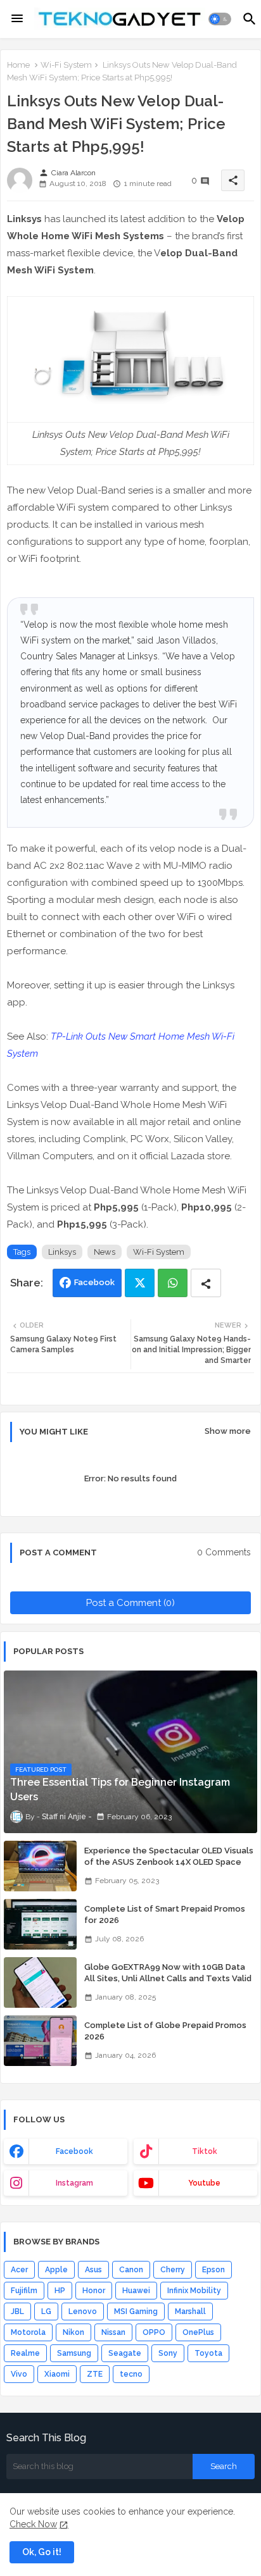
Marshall (190, 2312)
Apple (56, 2270)
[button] (220, 19)
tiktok (205, 2151)
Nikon (73, 2332)
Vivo (19, 2374)
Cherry (173, 2270)
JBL (17, 2312)
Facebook (94, 1282)
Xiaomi (57, 2374)
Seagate (125, 2353)
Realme (25, 2353)
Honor (94, 2291)
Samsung (74, 2353)
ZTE (95, 2374)
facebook (74, 2151)
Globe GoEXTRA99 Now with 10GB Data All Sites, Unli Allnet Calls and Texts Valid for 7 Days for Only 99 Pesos (168, 1978)
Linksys (62, 1252)
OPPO (154, 2332)
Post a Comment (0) (130, 1603)
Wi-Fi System (66, 65)
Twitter (140, 1283)
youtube (204, 2183)
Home (18, 65)
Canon (131, 2270)
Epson (213, 2270)
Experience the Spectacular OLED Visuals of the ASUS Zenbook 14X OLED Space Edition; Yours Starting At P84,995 (169, 1862)
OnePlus (198, 2332)
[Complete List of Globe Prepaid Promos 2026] (40, 2041)
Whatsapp (173, 1283)
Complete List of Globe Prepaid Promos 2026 (165, 2031)
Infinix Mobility (194, 2291)
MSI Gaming (136, 2312)
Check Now (33, 2524)
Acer (19, 2270)
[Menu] (17, 19)
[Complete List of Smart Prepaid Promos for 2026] (40, 1924)
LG (46, 2312)
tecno (131, 2374)
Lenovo (83, 2312)
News (105, 1252)
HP (60, 2291)
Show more (228, 1431)
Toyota (208, 2353)
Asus (93, 2270)
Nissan (113, 2332)
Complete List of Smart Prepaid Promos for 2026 (165, 1914)
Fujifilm (24, 2291)
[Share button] (206, 1283)
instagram (74, 2183)
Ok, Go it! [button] (42, 2552)
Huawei (136, 2291)
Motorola (28, 2332)
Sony (168, 2353)
